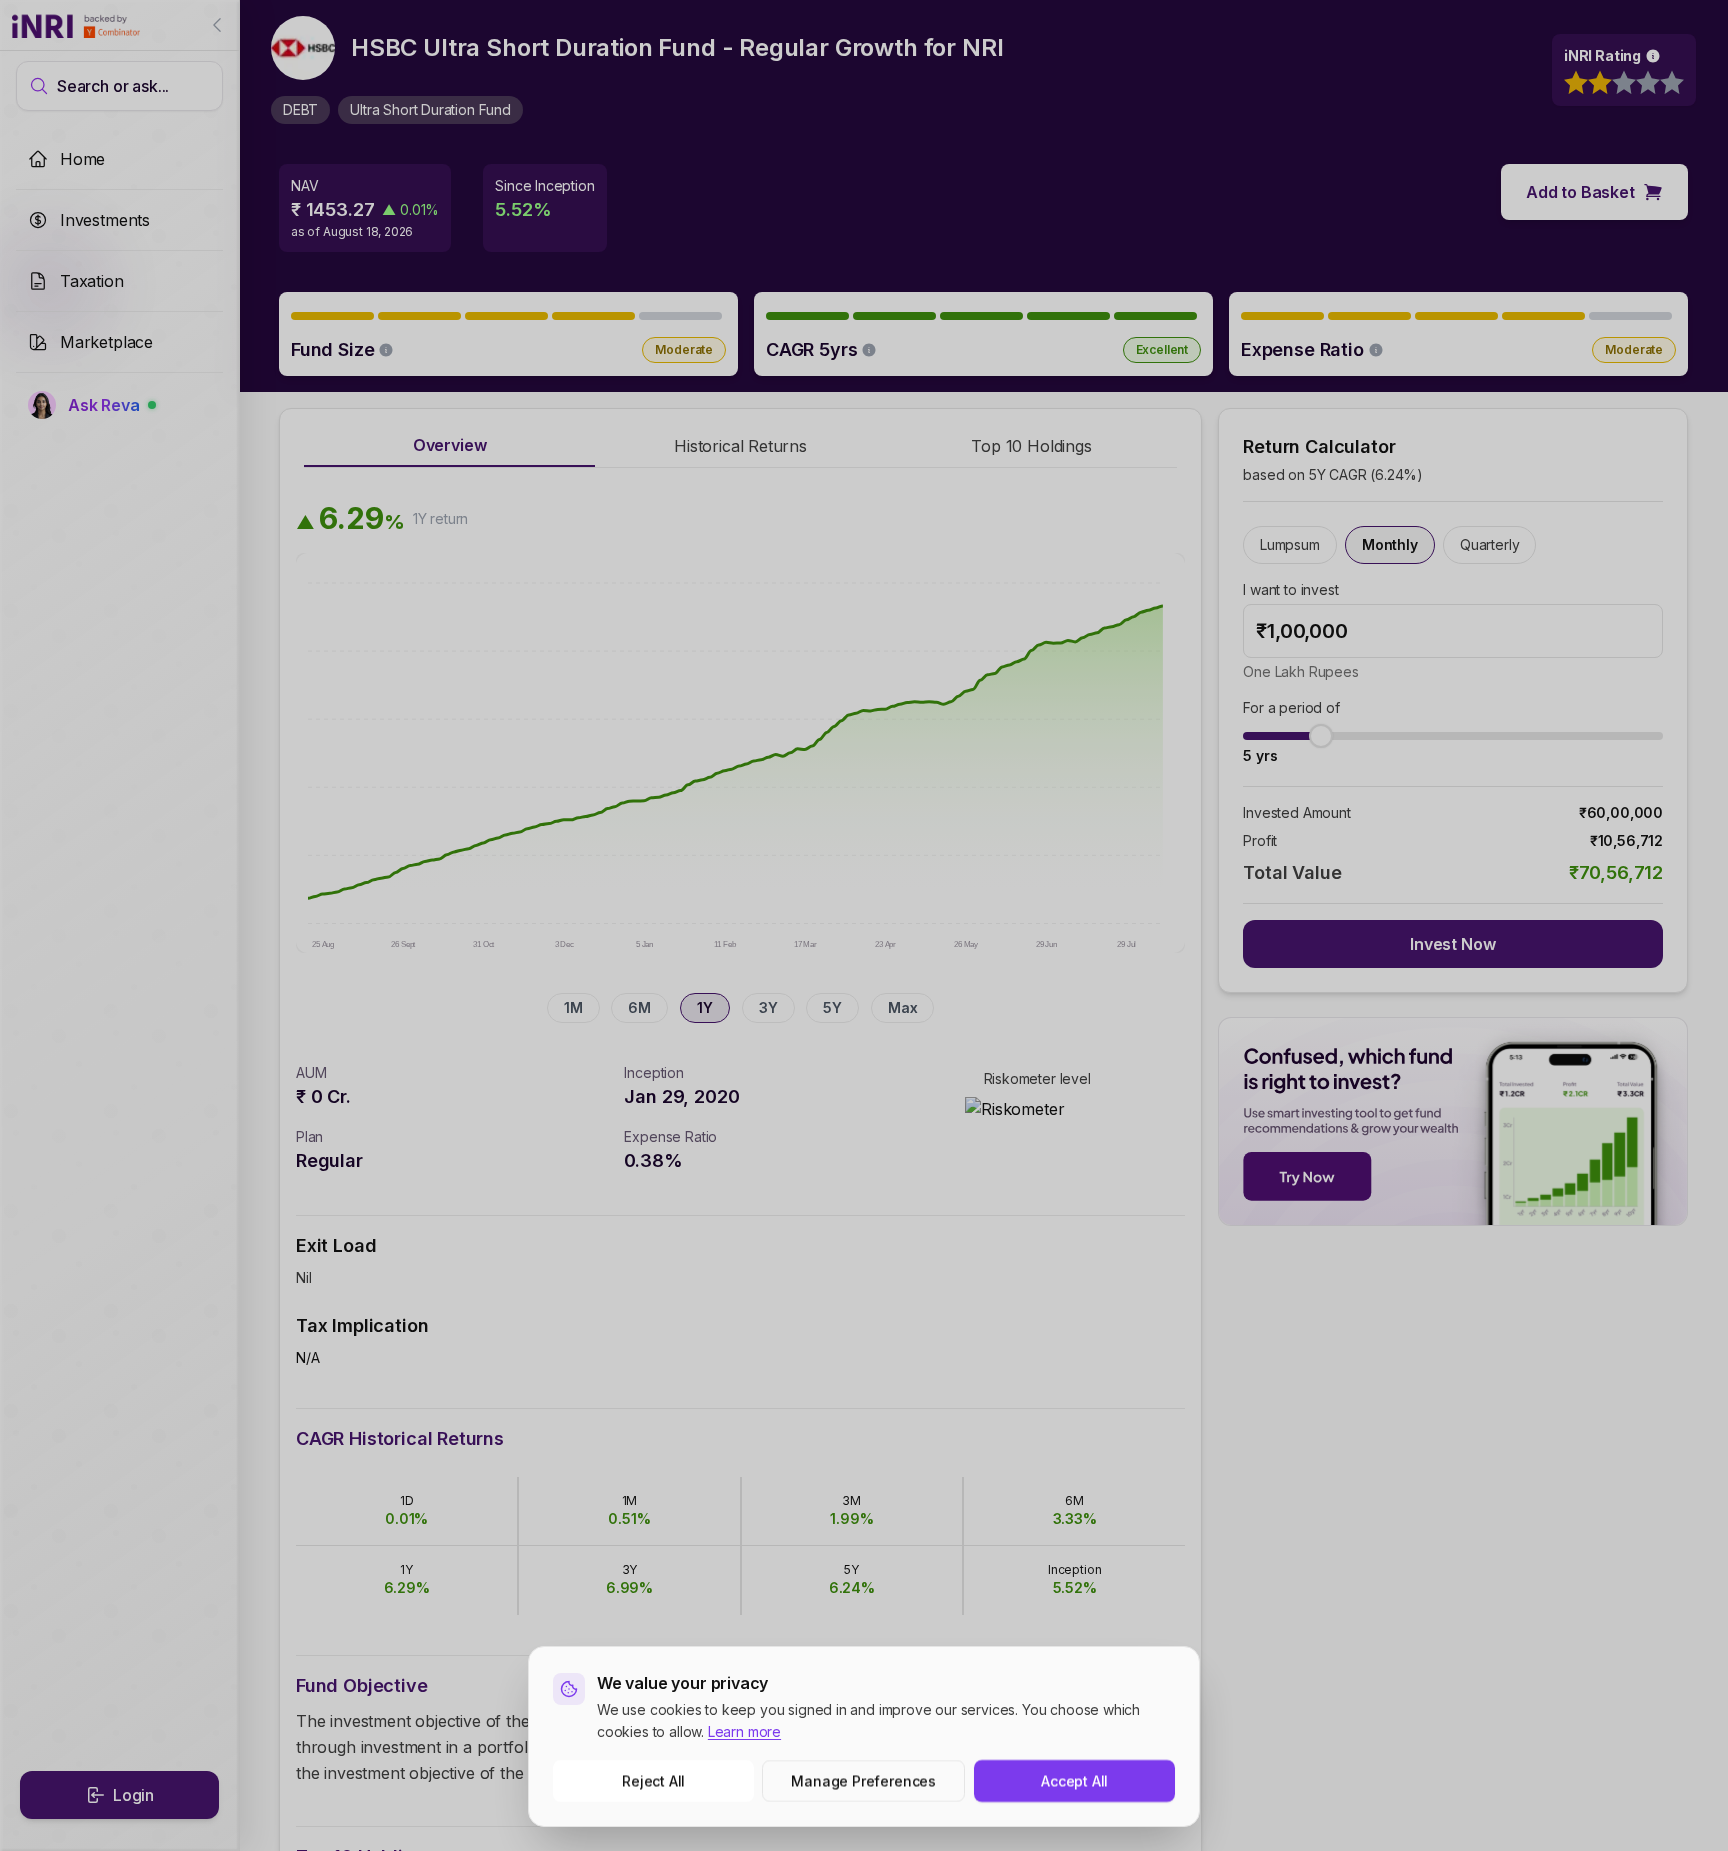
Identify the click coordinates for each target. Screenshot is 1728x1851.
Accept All (1074, 1780)
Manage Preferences (864, 1780)
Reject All (653, 1780)
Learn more (744, 1731)
